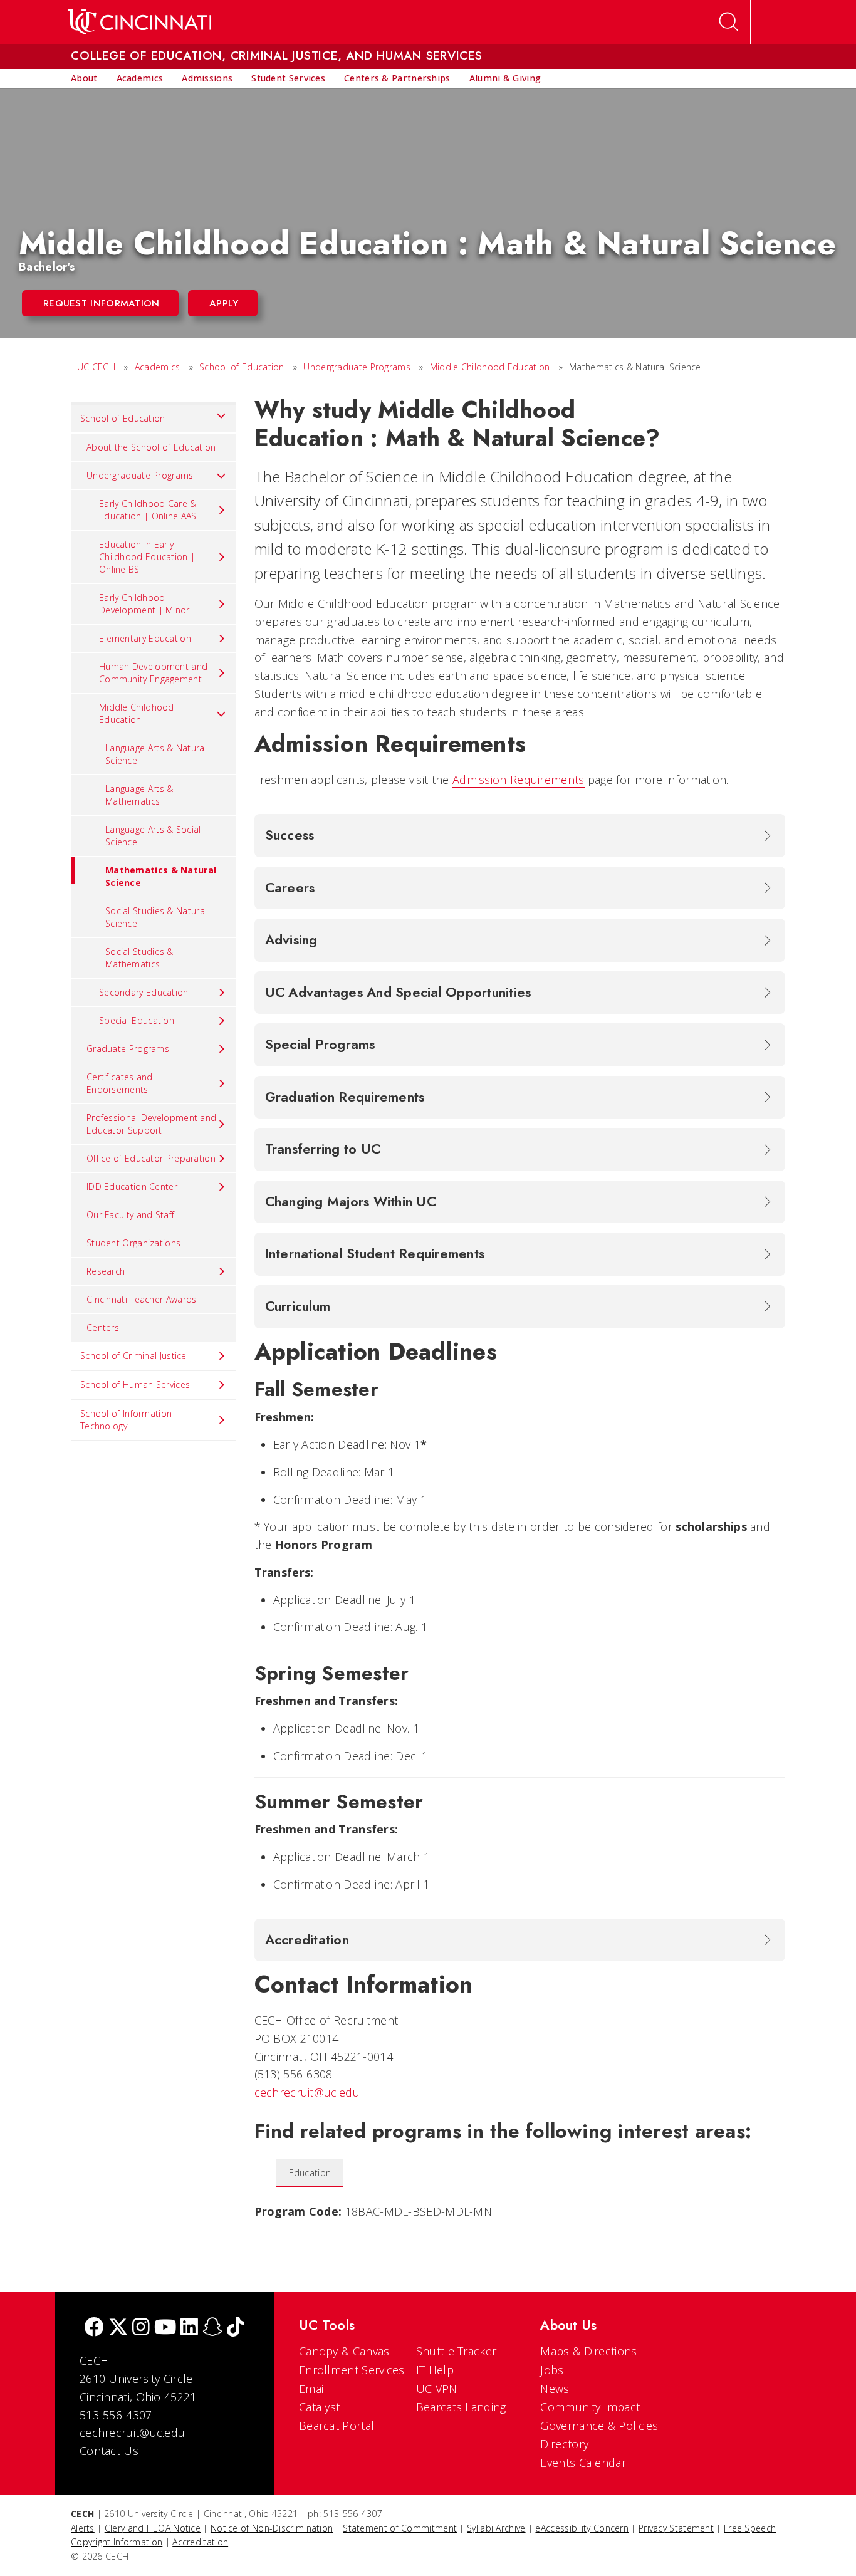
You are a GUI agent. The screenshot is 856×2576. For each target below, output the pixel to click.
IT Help (435, 2370)
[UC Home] (139, 22)
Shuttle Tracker (457, 2351)
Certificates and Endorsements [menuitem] (120, 1083)
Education (310, 2173)
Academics (158, 367)
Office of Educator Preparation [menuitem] (151, 1158)
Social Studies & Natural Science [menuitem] (156, 917)
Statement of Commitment (400, 2528)
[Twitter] (118, 2328)
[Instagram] (141, 2328)
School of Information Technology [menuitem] (126, 1420)
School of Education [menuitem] (123, 418)
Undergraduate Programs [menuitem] (140, 475)
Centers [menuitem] (103, 1327)
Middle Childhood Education (490, 367)
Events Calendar (583, 2463)
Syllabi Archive (496, 2528)
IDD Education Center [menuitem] (132, 1186)
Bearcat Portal (337, 2426)
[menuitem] (84, 78)
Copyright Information (117, 2542)
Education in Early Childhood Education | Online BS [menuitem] (147, 557)
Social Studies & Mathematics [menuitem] (139, 958)
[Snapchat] (212, 2328)
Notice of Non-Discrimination (272, 2528)
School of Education (242, 367)
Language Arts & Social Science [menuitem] (153, 836)
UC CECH (96, 367)
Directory (564, 2444)
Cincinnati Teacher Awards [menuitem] (142, 1299)
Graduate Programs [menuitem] (128, 1049)
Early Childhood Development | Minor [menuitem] (144, 604)
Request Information (102, 303)
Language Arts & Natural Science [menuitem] (156, 754)
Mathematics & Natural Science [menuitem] (161, 876)
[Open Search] (729, 22)
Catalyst (319, 2407)
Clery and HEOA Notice (153, 2528)
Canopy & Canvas (344, 2351)
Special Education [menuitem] (137, 1020)
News (555, 2389)
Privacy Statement (676, 2528)
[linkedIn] (189, 2328)
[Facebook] (94, 2328)
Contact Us (109, 2451)
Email (313, 2389)
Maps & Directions (588, 2351)
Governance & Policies (599, 2426)
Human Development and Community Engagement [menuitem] (153, 673)
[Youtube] (165, 2328)
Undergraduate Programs (357, 367)
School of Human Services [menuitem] (135, 1384)
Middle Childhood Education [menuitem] (137, 713)
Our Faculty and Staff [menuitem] (130, 1215)
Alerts (83, 2528)
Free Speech (750, 2528)
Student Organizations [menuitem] (133, 1243)
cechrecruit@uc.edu (307, 2092)
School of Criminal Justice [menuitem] (133, 1356)
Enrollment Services (352, 2370)
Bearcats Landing (461, 2407)
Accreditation (200, 2542)
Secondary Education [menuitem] (144, 992)
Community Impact (590, 2407)
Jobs (552, 2370)
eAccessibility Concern (582, 2528)
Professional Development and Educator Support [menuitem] (151, 1124)
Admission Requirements (519, 780)
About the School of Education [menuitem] (151, 447)
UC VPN (437, 2389)
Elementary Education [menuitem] (145, 638)
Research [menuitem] (106, 1271)
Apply (224, 303)
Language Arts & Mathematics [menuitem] (139, 795)
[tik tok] (236, 2328)
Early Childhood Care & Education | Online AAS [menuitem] (148, 510)
